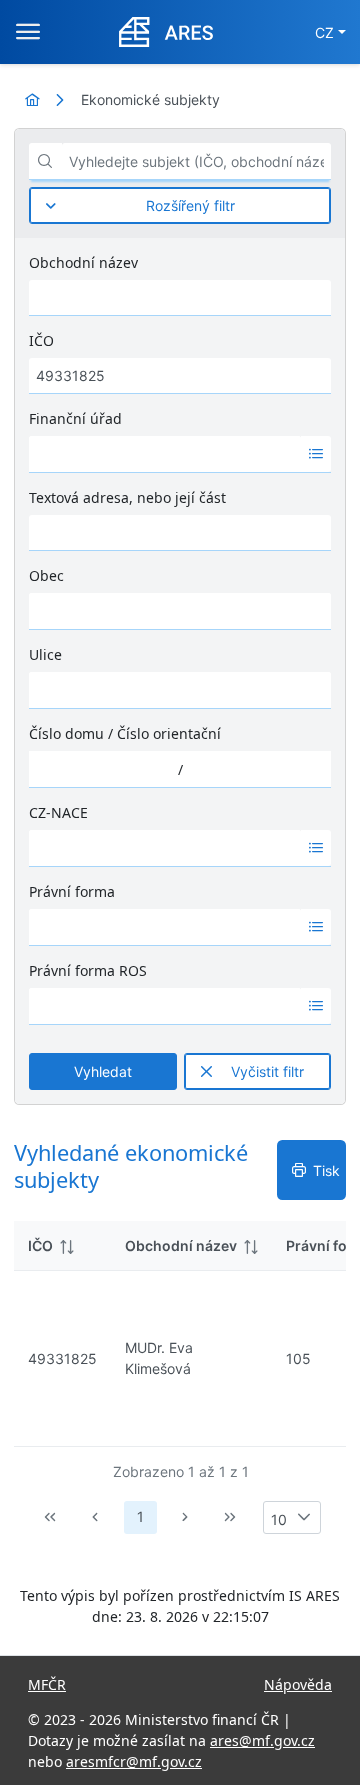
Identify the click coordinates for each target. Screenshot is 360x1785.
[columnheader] (62, 1246)
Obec (46, 575)
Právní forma (72, 891)
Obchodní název (83, 262)
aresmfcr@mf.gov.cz (134, 1761)
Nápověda (298, 1684)
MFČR (47, 1684)
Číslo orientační (169, 733)
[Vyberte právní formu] (316, 927)
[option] (165, 454)
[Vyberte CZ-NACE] (316, 848)
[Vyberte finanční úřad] (316, 454)
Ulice (45, 654)
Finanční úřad (75, 418)
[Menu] (28, 32)
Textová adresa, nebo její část (127, 497)
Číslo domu (66, 733)
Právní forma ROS (88, 970)
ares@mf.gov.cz (262, 1740)
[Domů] (32, 99)
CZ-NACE (58, 812)
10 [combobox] (279, 1519)
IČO (41, 340)
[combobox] (165, 454)
